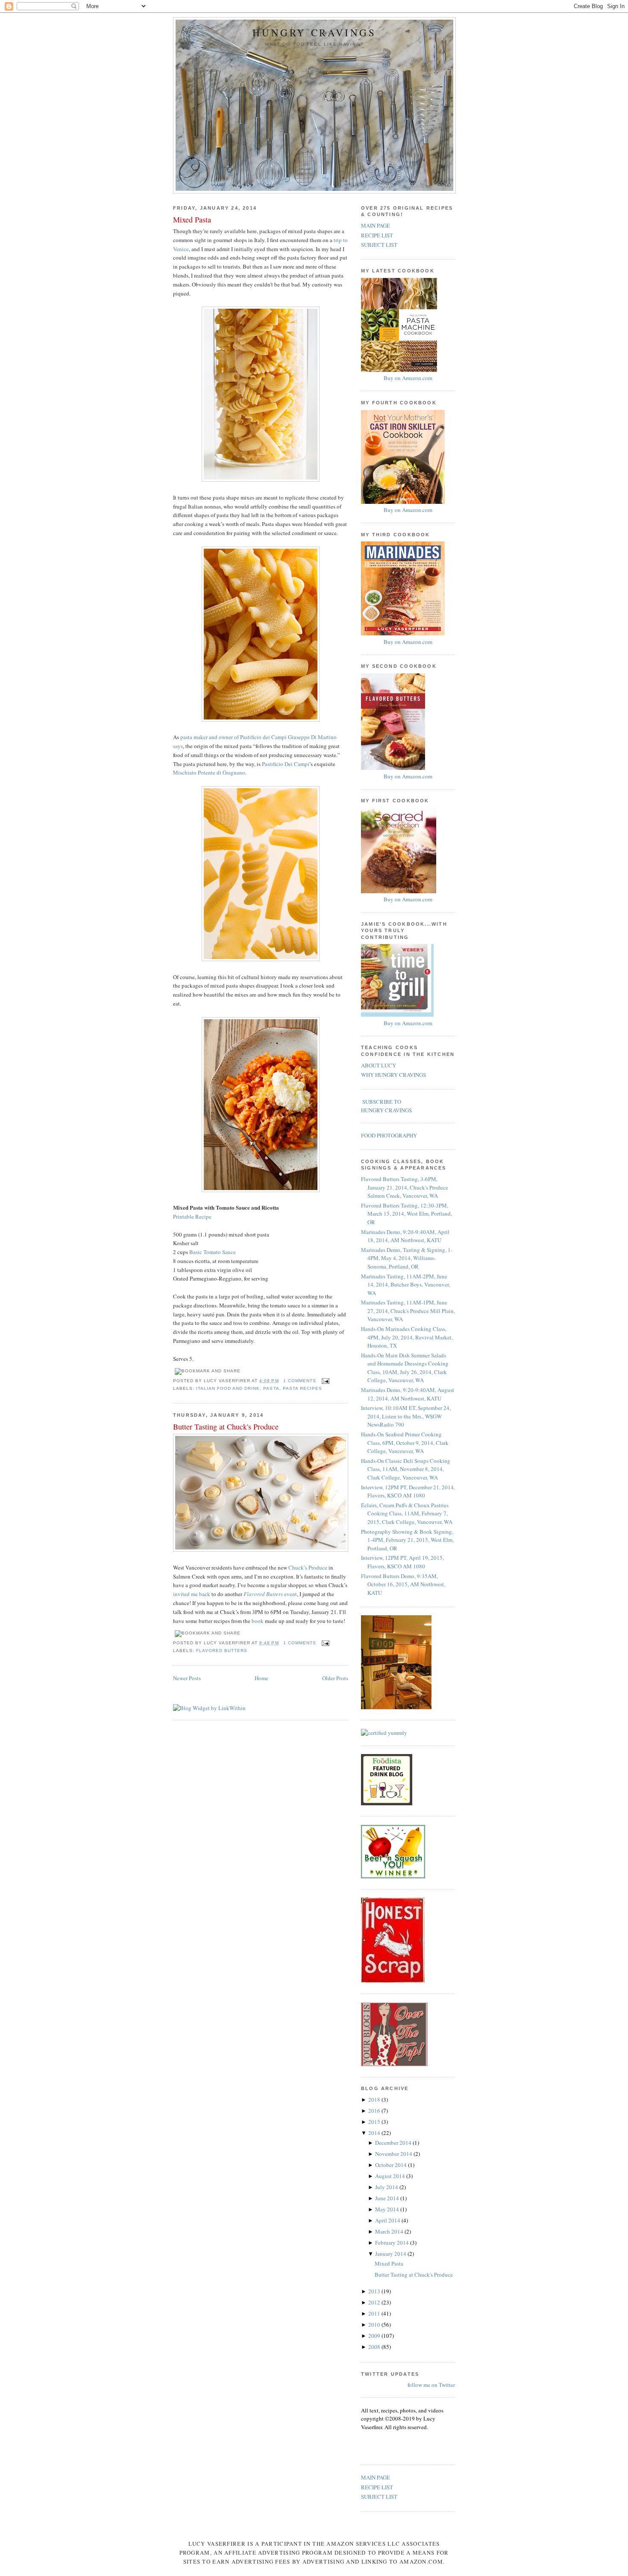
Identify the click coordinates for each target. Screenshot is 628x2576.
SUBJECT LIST (379, 245)
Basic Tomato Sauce (213, 1252)
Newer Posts (187, 1678)
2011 (375, 2313)
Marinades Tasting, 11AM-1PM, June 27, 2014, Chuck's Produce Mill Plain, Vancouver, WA (408, 1311)
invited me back (192, 1594)
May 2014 (388, 2209)
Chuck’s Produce (308, 1567)
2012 (375, 2302)
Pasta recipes (302, 1388)
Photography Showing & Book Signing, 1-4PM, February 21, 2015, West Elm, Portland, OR (407, 1540)
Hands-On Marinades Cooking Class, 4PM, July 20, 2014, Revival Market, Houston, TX (407, 1337)
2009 (375, 2336)
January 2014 (391, 2254)
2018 (375, 2099)
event (270, 1594)
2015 (375, 2122)
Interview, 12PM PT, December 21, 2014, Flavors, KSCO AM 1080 (408, 1491)
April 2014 (388, 2220)
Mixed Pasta (192, 219)
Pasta (271, 1388)
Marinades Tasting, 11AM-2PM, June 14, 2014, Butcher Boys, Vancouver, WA (405, 1285)
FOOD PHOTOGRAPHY (389, 1135)
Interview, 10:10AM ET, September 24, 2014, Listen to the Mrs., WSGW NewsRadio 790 (406, 1416)
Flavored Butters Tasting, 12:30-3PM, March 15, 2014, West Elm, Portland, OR (406, 1214)
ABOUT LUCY (379, 1065)
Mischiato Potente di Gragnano (209, 772)
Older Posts (335, 1678)
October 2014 (392, 2165)
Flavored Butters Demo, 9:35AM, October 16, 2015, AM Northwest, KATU (403, 1584)
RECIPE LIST (377, 235)
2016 (375, 2111)
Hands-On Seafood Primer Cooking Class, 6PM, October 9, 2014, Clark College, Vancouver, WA (405, 1443)
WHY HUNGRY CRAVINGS (393, 1075)
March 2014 (390, 2231)
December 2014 (394, 2143)
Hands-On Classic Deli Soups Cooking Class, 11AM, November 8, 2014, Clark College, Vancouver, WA (406, 1469)
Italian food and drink (228, 1388)
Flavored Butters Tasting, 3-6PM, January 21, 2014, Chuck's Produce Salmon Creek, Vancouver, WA (405, 1187)
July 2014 (387, 2187)
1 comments (300, 1381)
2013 (375, 2291)
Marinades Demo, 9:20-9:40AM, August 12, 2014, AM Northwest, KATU (408, 1394)
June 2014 (388, 2198)
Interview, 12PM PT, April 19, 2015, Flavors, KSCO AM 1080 (402, 1562)
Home (261, 1678)
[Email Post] (324, 1381)
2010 (375, 2325)
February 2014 (393, 2243)
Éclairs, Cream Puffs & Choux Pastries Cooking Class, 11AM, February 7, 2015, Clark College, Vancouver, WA (407, 1513)
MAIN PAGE (376, 225)
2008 (375, 2347)
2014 (375, 2133)
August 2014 (391, 2176)
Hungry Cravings (314, 33)
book (258, 1621)
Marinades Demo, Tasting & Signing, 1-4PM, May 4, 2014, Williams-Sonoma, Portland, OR (407, 1258)
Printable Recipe (192, 1216)
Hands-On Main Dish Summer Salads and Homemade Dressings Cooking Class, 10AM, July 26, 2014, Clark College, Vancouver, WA (405, 1368)
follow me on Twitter (431, 2385)
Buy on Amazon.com (408, 378)
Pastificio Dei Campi (286, 764)
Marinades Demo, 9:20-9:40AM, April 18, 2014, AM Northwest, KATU (405, 1236)
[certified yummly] (384, 1733)
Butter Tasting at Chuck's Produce (226, 1427)
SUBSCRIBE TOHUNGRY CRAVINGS (386, 1106)
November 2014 (394, 2154)
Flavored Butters (222, 1651)
